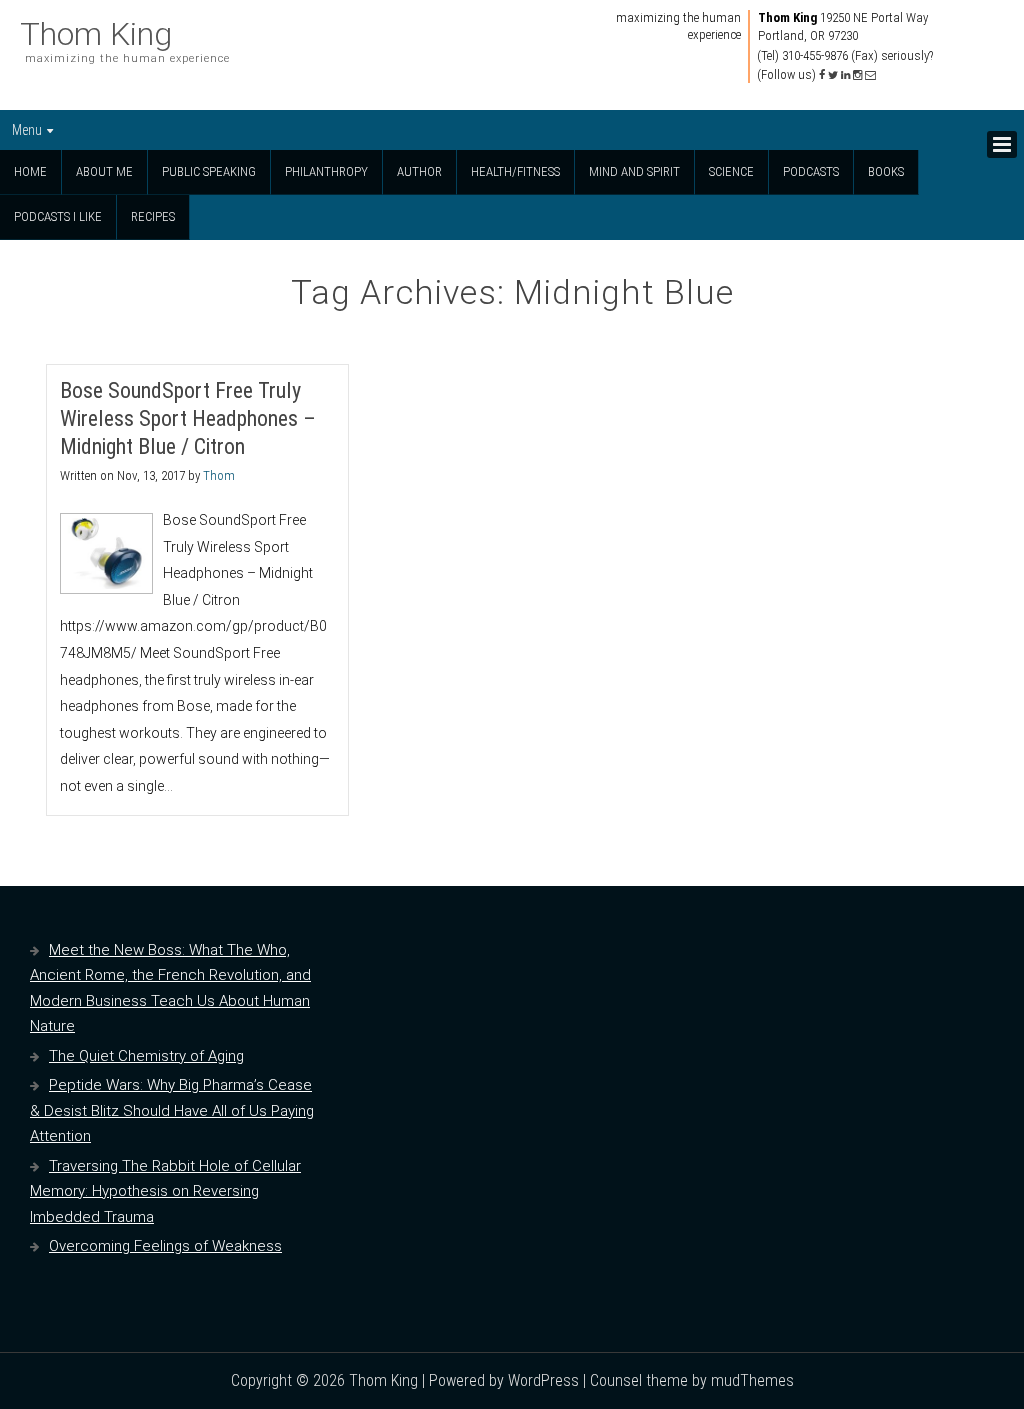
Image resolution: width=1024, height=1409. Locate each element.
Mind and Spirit (634, 171)
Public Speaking (209, 171)
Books (886, 171)
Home (30, 171)
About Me (104, 171)
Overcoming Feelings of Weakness (165, 1246)
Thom (219, 475)
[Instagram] (857, 75)
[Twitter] (833, 75)
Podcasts (811, 171)
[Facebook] (822, 75)
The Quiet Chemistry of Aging (146, 1056)
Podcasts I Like (58, 216)
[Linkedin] (845, 75)
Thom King (96, 34)
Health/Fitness (515, 171)
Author (419, 171)
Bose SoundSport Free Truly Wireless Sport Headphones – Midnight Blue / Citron (188, 418)
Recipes (153, 216)
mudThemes (752, 1380)
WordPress (543, 1380)
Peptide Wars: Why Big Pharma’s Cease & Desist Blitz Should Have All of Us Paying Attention (172, 1110)
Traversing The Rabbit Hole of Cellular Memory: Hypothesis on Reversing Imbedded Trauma (165, 1191)
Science (731, 171)
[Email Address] (870, 75)
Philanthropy (326, 171)
